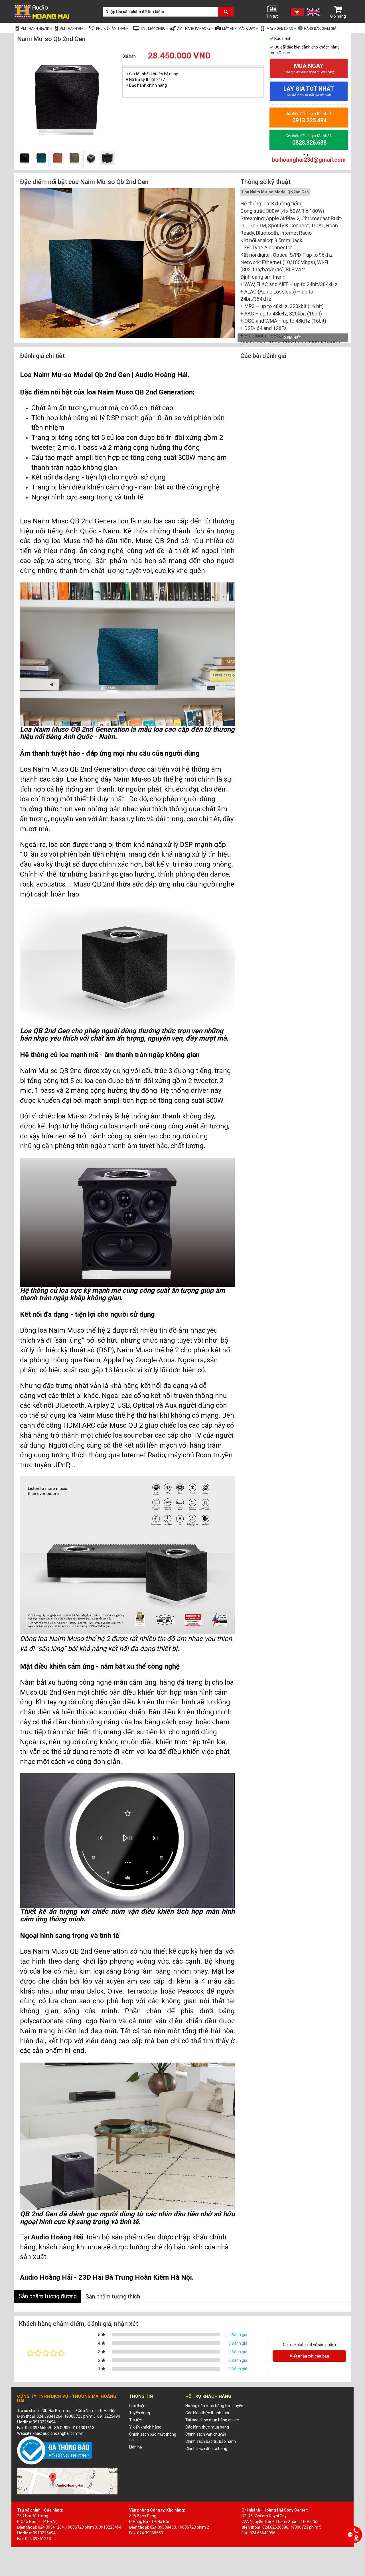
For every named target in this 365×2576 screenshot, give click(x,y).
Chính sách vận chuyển (206, 2434)
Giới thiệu (137, 2406)
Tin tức (272, 16)
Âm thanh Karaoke (194, 29)
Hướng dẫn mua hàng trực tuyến (214, 2406)
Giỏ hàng (338, 16)
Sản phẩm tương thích (113, 2296)
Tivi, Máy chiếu (153, 29)
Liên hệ (135, 2447)
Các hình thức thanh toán (208, 2413)
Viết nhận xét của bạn (309, 2356)
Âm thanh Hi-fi (73, 29)
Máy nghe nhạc (280, 29)
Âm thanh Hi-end (36, 29)
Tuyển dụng (140, 2413)
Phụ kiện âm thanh (113, 29)
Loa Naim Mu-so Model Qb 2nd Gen (275, 192)
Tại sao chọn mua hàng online (212, 2420)
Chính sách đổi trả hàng (206, 2448)
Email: (309, 158)
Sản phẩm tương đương (48, 2296)
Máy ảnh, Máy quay (239, 29)
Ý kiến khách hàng (145, 2427)
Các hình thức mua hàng (207, 2427)
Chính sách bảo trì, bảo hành (211, 2441)
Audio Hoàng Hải (161, 375)
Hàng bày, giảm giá (320, 29)
